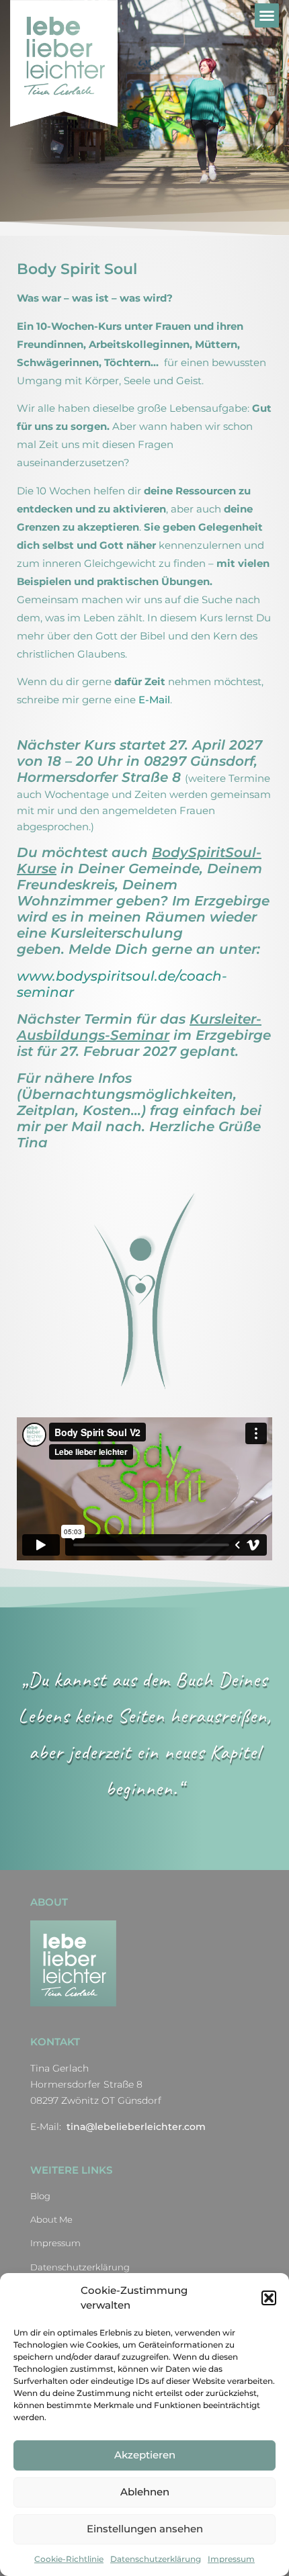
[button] (269, 2298)
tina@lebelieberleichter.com (136, 2127)
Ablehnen (145, 2492)
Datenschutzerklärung (156, 2559)
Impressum (231, 2559)
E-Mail (154, 700)
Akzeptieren (145, 2455)
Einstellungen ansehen (145, 2529)
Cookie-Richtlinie (69, 2559)
